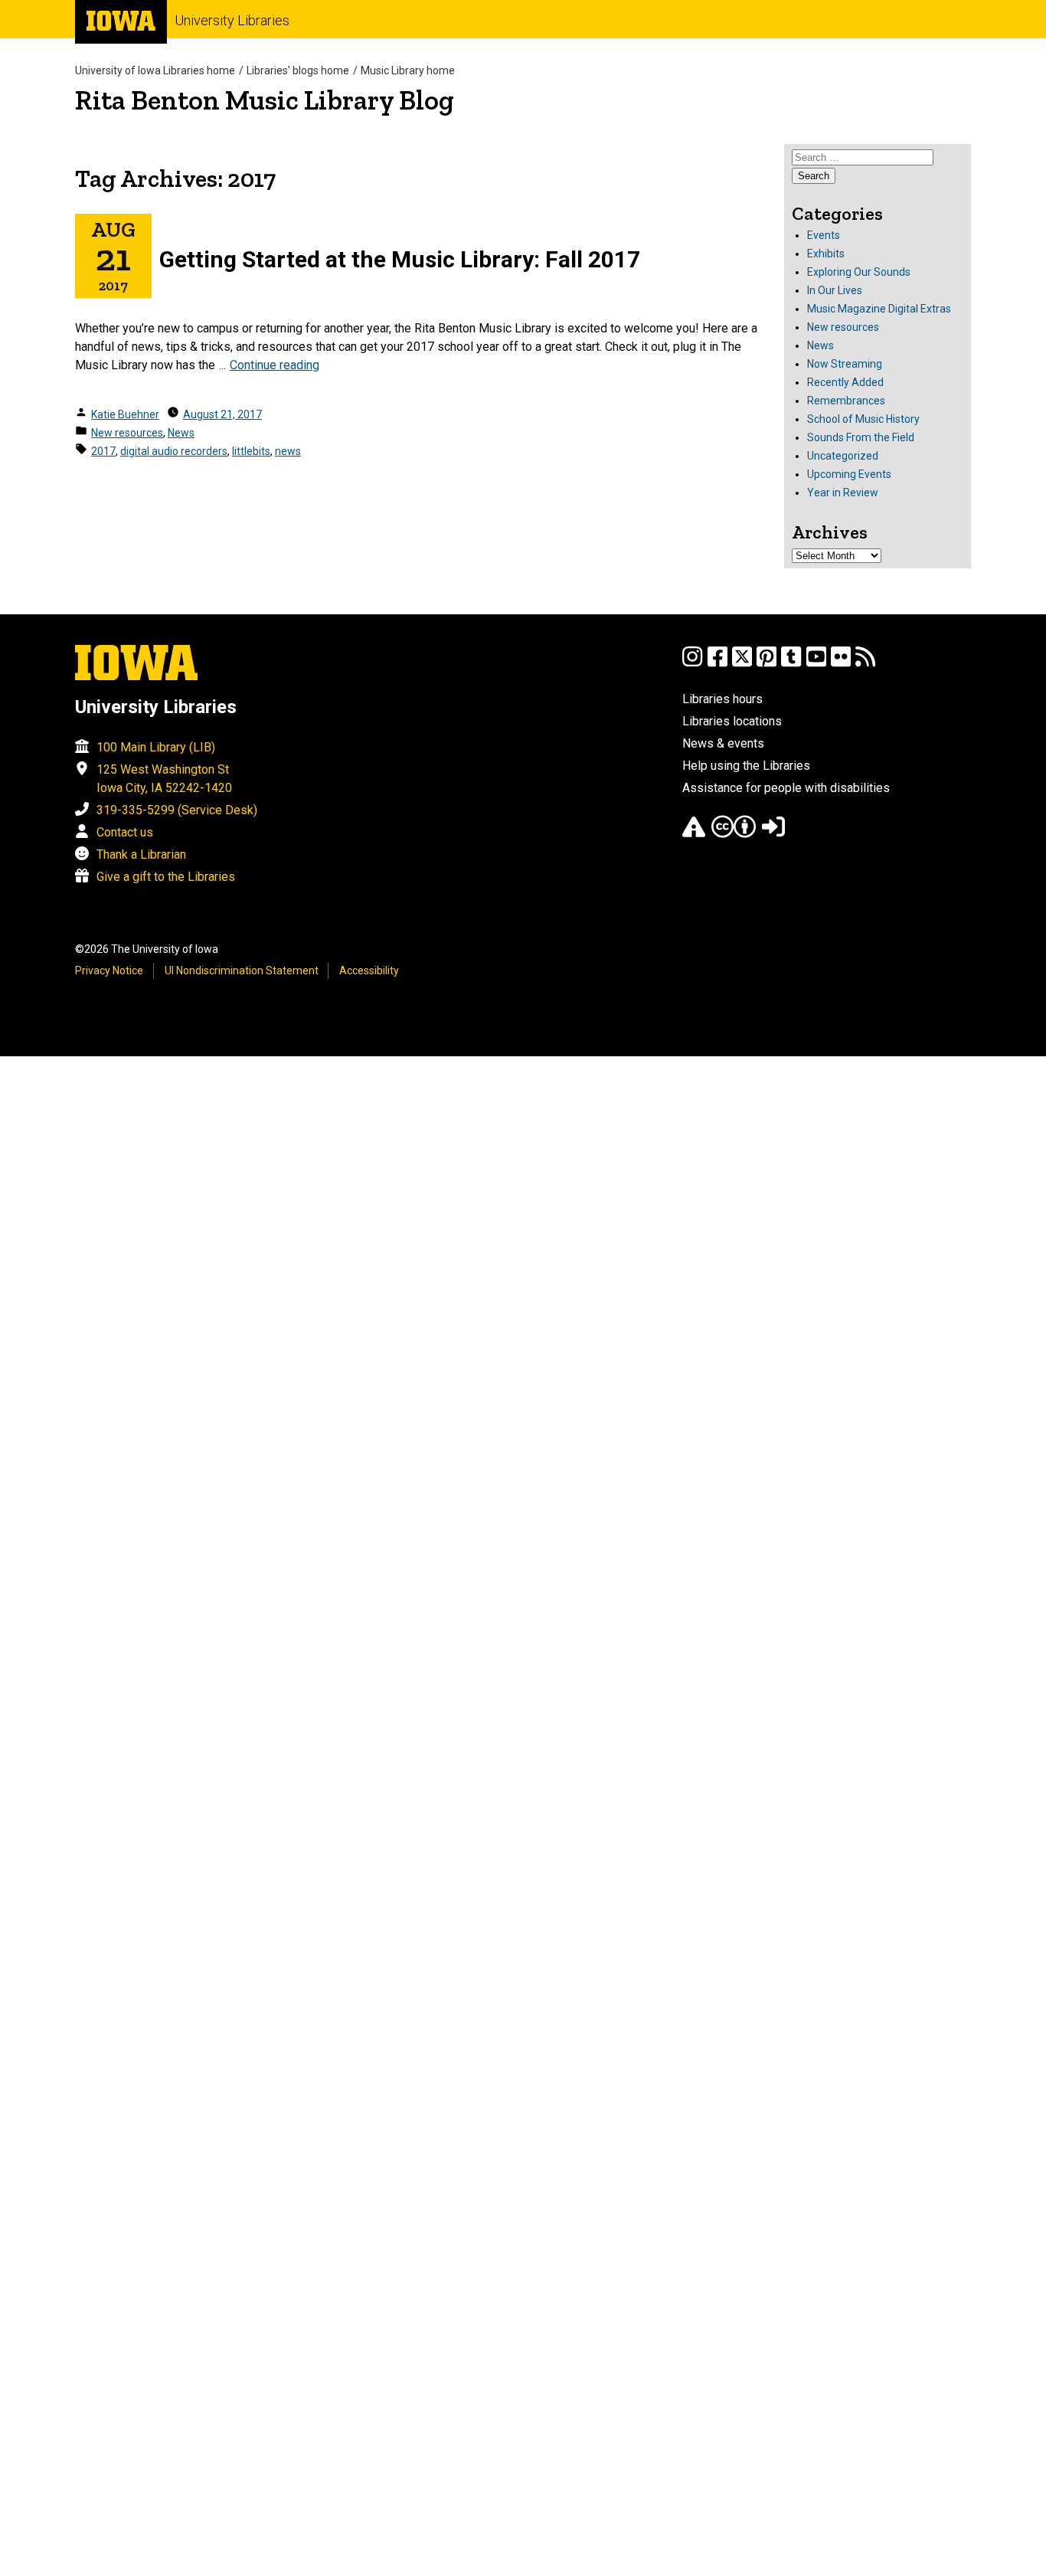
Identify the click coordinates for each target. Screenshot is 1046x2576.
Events (824, 235)
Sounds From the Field (861, 437)
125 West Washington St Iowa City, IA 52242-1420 (164, 779)
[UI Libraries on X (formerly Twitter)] (742, 664)
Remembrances (846, 401)
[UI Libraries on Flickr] (841, 664)
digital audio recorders (174, 451)
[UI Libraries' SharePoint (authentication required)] (773, 834)
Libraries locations (732, 721)
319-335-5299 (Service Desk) (177, 810)
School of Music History (863, 419)
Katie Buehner (125, 414)
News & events (723, 743)
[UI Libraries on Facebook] (717, 664)
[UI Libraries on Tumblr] (791, 664)
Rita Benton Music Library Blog (265, 100)
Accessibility (369, 971)
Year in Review (843, 493)
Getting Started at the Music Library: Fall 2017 (400, 259)
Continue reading (275, 365)
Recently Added (845, 382)
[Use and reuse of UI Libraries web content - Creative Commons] (734, 834)
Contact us (125, 832)
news (288, 451)
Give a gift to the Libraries (166, 877)
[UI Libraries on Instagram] (692, 664)
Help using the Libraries (746, 766)
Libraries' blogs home (298, 70)
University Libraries (232, 20)
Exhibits (826, 254)
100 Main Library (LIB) (156, 747)
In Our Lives (835, 290)
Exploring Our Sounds (859, 272)
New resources (127, 433)
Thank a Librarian (141, 854)
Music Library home (408, 70)
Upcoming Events (849, 474)
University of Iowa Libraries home (155, 70)
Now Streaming (845, 364)
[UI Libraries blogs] (865, 664)
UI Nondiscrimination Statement (242, 971)
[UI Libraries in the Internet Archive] (694, 834)
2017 (103, 451)
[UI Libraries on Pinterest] (767, 664)
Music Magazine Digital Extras (879, 309)
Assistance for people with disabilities (786, 788)
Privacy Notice (109, 971)
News (181, 433)
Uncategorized (843, 456)
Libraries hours (722, 699)
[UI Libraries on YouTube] (816, 664)
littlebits (251, 451)
